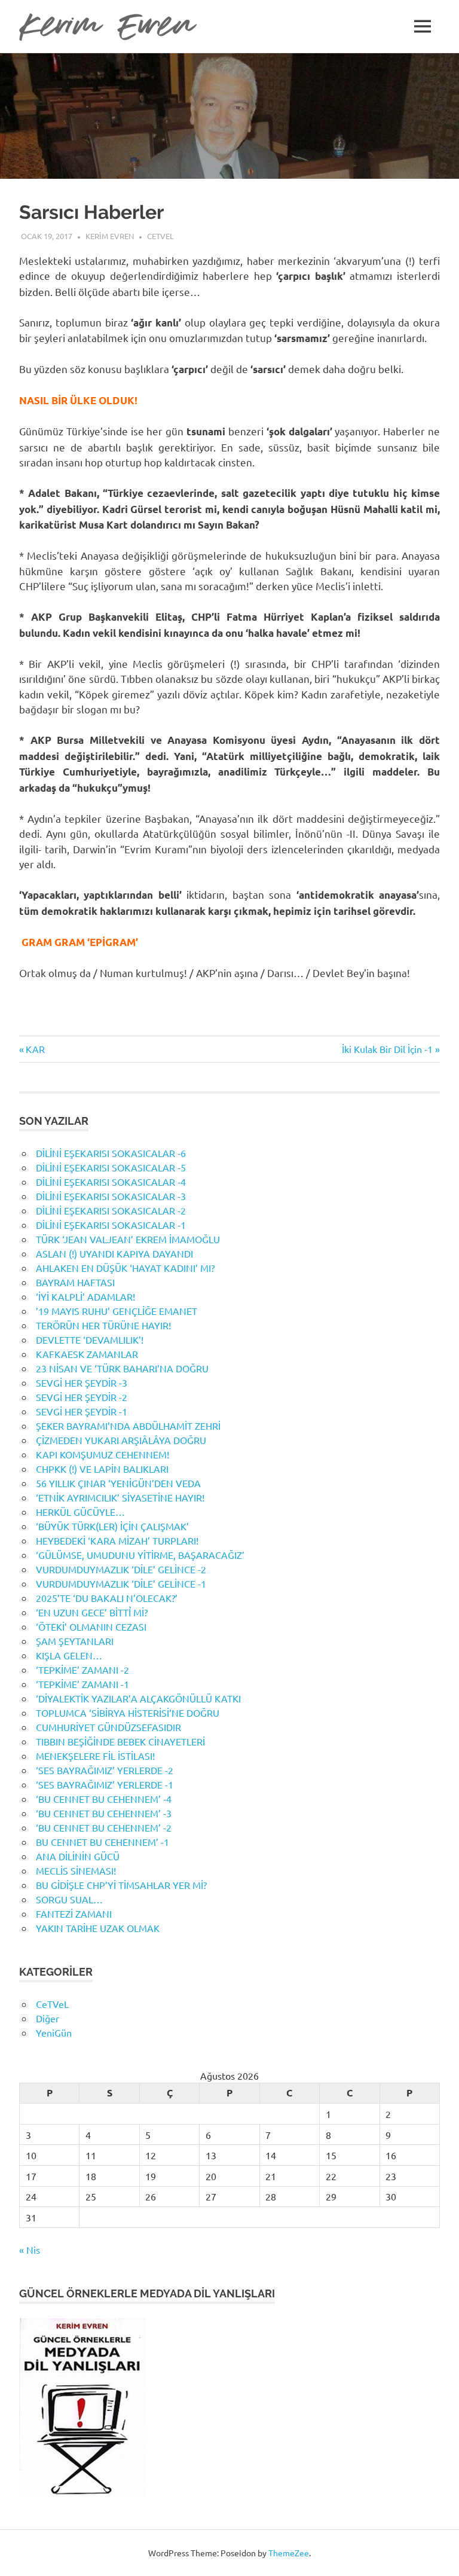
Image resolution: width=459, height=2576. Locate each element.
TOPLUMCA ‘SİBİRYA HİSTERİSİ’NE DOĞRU (128, 1713)
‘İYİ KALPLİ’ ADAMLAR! (85, 1296)
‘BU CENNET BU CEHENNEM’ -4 (104, 1799)
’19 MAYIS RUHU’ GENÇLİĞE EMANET (117, 1311)
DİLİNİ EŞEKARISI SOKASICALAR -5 (111, 1167)
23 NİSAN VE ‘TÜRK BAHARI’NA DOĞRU (122, 1368)
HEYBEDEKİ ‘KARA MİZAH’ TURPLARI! (117, 1540)
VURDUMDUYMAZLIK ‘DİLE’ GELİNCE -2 (121, 1569)
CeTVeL (160, 236)
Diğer (48, 2018)
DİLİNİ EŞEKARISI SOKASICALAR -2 (111, 1210)
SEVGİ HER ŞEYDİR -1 (82, 1411)
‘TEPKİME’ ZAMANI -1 (82, 1684)
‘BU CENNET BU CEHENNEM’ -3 (104, 1813)
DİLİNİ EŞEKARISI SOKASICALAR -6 (111, 1153)
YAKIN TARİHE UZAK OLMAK (98, 1928)
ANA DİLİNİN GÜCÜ (78, 1856)
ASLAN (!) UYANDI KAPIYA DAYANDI (114, 1253)
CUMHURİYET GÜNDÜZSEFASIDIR (108, 1727)
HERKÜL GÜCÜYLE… (80, 1512)
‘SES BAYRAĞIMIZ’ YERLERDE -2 (105, 1770)
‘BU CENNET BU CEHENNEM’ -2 (104, 1827)
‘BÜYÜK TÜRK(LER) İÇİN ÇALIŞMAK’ (112, 1526)
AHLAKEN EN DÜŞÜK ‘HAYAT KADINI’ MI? (125, 1268)
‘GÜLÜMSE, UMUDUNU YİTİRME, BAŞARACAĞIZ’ (140, 1555)
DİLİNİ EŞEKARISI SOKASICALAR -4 (111, 1182)
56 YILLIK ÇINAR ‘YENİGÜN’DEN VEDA (118, 1483)
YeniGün (54, 2032)
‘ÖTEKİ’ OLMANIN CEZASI (91, 1626)
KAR (35, 1049)
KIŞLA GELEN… (69, 1655)
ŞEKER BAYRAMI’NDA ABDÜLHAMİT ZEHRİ (128, 1426)
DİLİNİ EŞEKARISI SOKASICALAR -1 (111, 1225)
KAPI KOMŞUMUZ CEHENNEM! (102, 1454)
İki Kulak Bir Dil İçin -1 (387, 1049)
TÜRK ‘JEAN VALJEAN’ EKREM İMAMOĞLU (128, 1239)
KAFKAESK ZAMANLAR (87, 1354)
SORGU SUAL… (69, 1899)
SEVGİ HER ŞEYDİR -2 (82, 1397)
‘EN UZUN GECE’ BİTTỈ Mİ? (92, 1612)
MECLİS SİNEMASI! (76, 1870)
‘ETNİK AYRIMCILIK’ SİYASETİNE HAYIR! (120, 1497)
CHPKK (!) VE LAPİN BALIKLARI (102, 1469)
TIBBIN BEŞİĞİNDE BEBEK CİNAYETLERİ (120, 1741)
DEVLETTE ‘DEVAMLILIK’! (90, 1339)
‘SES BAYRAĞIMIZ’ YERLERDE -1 (105, 1784)
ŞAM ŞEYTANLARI (75, 1641)
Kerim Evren (110, 236)
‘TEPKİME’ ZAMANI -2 (82, 1669)
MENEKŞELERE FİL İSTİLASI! (95, 1756)
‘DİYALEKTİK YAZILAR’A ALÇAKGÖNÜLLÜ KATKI (138, 1698)
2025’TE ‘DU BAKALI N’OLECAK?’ (107, 1598)
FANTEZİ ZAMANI (74, 1913)
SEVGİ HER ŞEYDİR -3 (82, 1382)
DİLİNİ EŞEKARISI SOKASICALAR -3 (111, 1196)
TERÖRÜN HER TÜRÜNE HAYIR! (103, 1325)
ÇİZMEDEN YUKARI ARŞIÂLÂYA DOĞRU (121, 1440)
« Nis (30, 2250)
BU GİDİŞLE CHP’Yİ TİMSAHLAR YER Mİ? (121, 1885)
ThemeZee (289, 2553)
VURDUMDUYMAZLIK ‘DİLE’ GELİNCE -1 (121, 1583)
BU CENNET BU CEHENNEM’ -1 (102, 1842)
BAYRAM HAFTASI (75, 1282)
